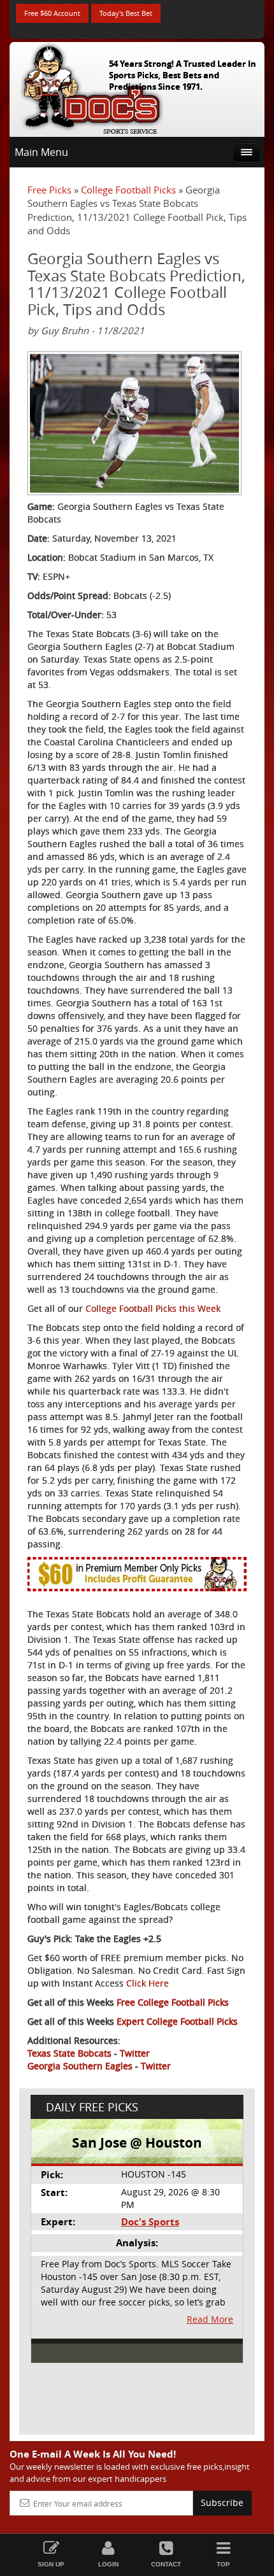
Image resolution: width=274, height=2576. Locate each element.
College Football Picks (128, 190)
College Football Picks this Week (153, 1308)
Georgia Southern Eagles (80, 2066)
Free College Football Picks (173, 2002)
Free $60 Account (52, 13)
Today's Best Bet (126, 13)
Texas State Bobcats (69, 2053)
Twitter (135, 2053)
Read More (210, 2319)
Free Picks (49, 190)
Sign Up (51, 2564)
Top (223, 2564)
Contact (166, 2564)
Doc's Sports (150, 2222)
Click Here (148, 1983)
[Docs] (92, 87)
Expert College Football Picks (177, 2021)
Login (108, 2564)
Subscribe (222, 2502)
